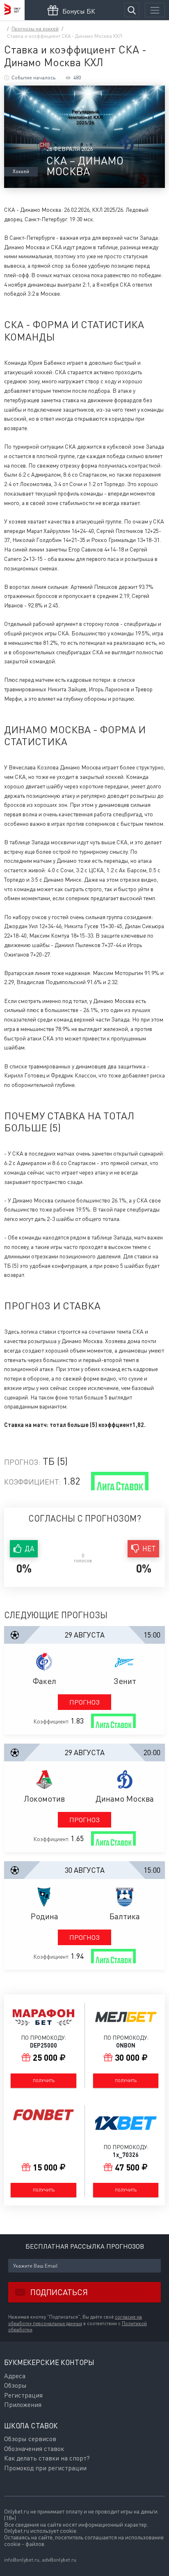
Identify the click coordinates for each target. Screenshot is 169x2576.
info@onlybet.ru (22, 2560)
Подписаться (59, 2292)
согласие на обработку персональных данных (75, 2320)
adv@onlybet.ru (59, 2560)
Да (30, 1549)
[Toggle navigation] (155, 10)
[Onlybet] (12, 10)
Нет (149, 1549)
